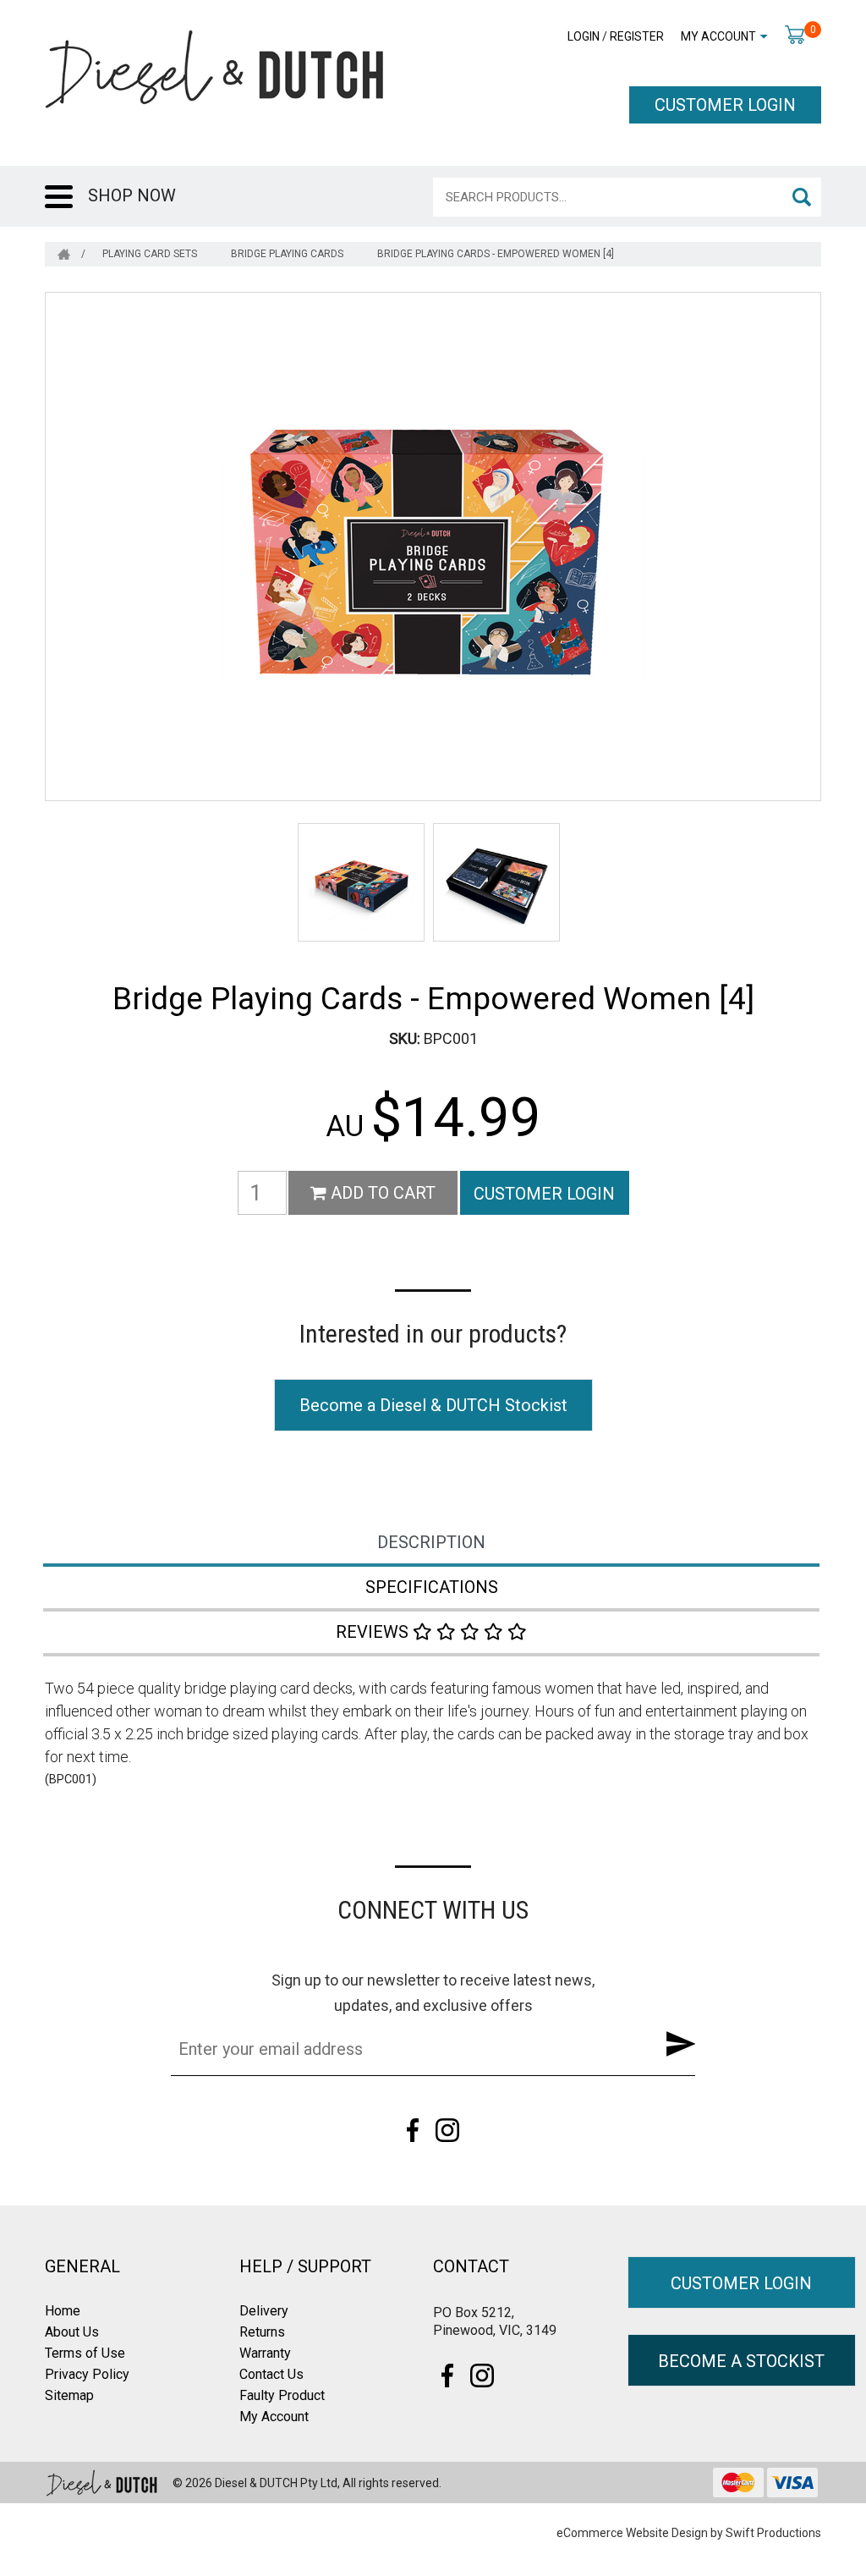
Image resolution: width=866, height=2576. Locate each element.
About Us (72, 2332)
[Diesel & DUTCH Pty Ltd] (214, 68)
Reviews (374, 1632)
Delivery (264, 2311)
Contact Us (271, 2374)
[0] (795, 34)
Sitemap (69, 2395)
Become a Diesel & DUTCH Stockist (433, 1405)
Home (63, 2311)
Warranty (265, 2353)
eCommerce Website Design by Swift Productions (689, 2533)
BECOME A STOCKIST (741, 2361)
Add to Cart (381, 1193)
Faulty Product (282, 2395)
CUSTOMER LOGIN (725, 105)
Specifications (432, 1587)
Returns (262, 2332)
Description (431, 1542)
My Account (718, 36)
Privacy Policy (87, 2374)
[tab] (433, 1544)
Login (584, 36)
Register (637, 36)
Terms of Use (85, 2353)
